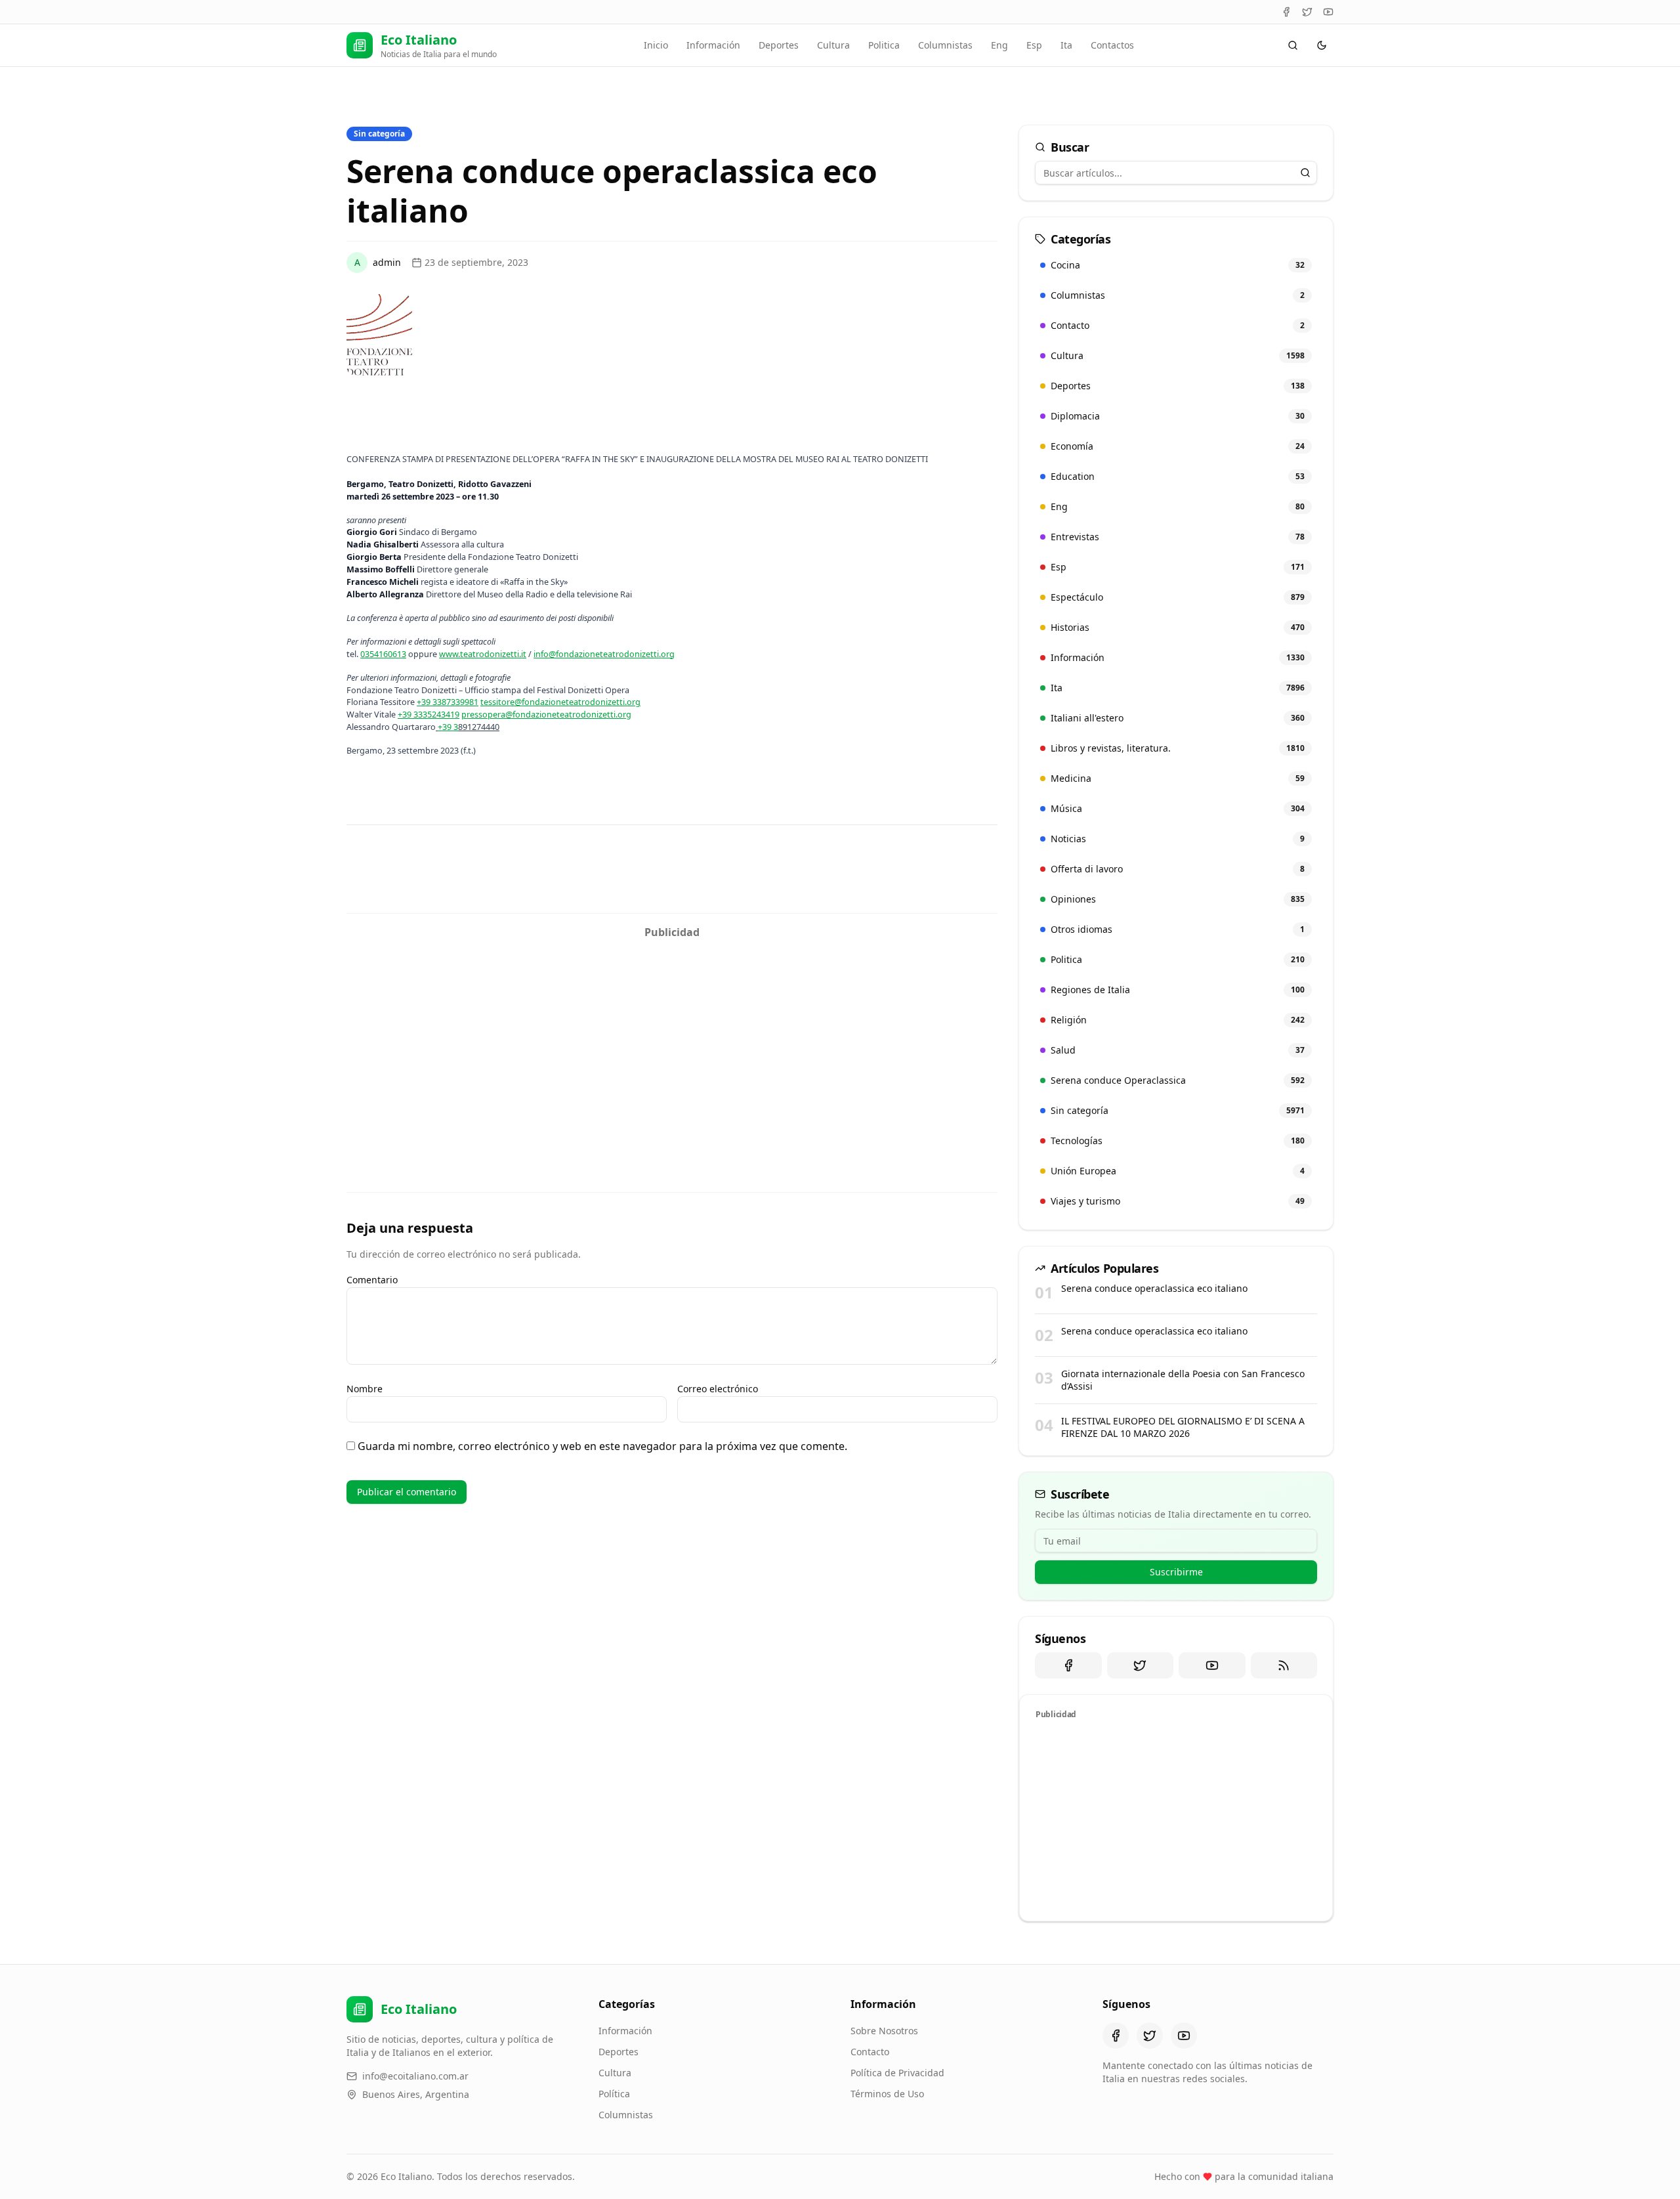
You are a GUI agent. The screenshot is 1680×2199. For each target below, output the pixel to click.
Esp (1034, 45)
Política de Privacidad (897, 2073)
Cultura (833, 45)
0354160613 (383, 654)
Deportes (779, 45)
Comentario (372, 1280)
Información (713, 45)
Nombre (365, 1389)
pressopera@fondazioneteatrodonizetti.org (546, 714)
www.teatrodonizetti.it (483, 654)
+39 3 (448, 727)
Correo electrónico (718, 1389)
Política (614, 2094)
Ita (1066, 45)
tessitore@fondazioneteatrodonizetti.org (560, 702)
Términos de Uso (887, 2094)
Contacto (870, 2052)
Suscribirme (1176, 1572)
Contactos (1112, 45)
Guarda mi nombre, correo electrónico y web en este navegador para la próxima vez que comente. (602, 1446)
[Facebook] (1286, 12)
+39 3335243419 (429, 714)
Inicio (656, 45)
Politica (884, 45)
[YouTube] (1328, 12)
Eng (999, 45)
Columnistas (945, 45)
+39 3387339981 (448, 702)
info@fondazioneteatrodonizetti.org (604, 654)
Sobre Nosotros (884, 2031)
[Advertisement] (672, 1037)
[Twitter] (1307, 12)
